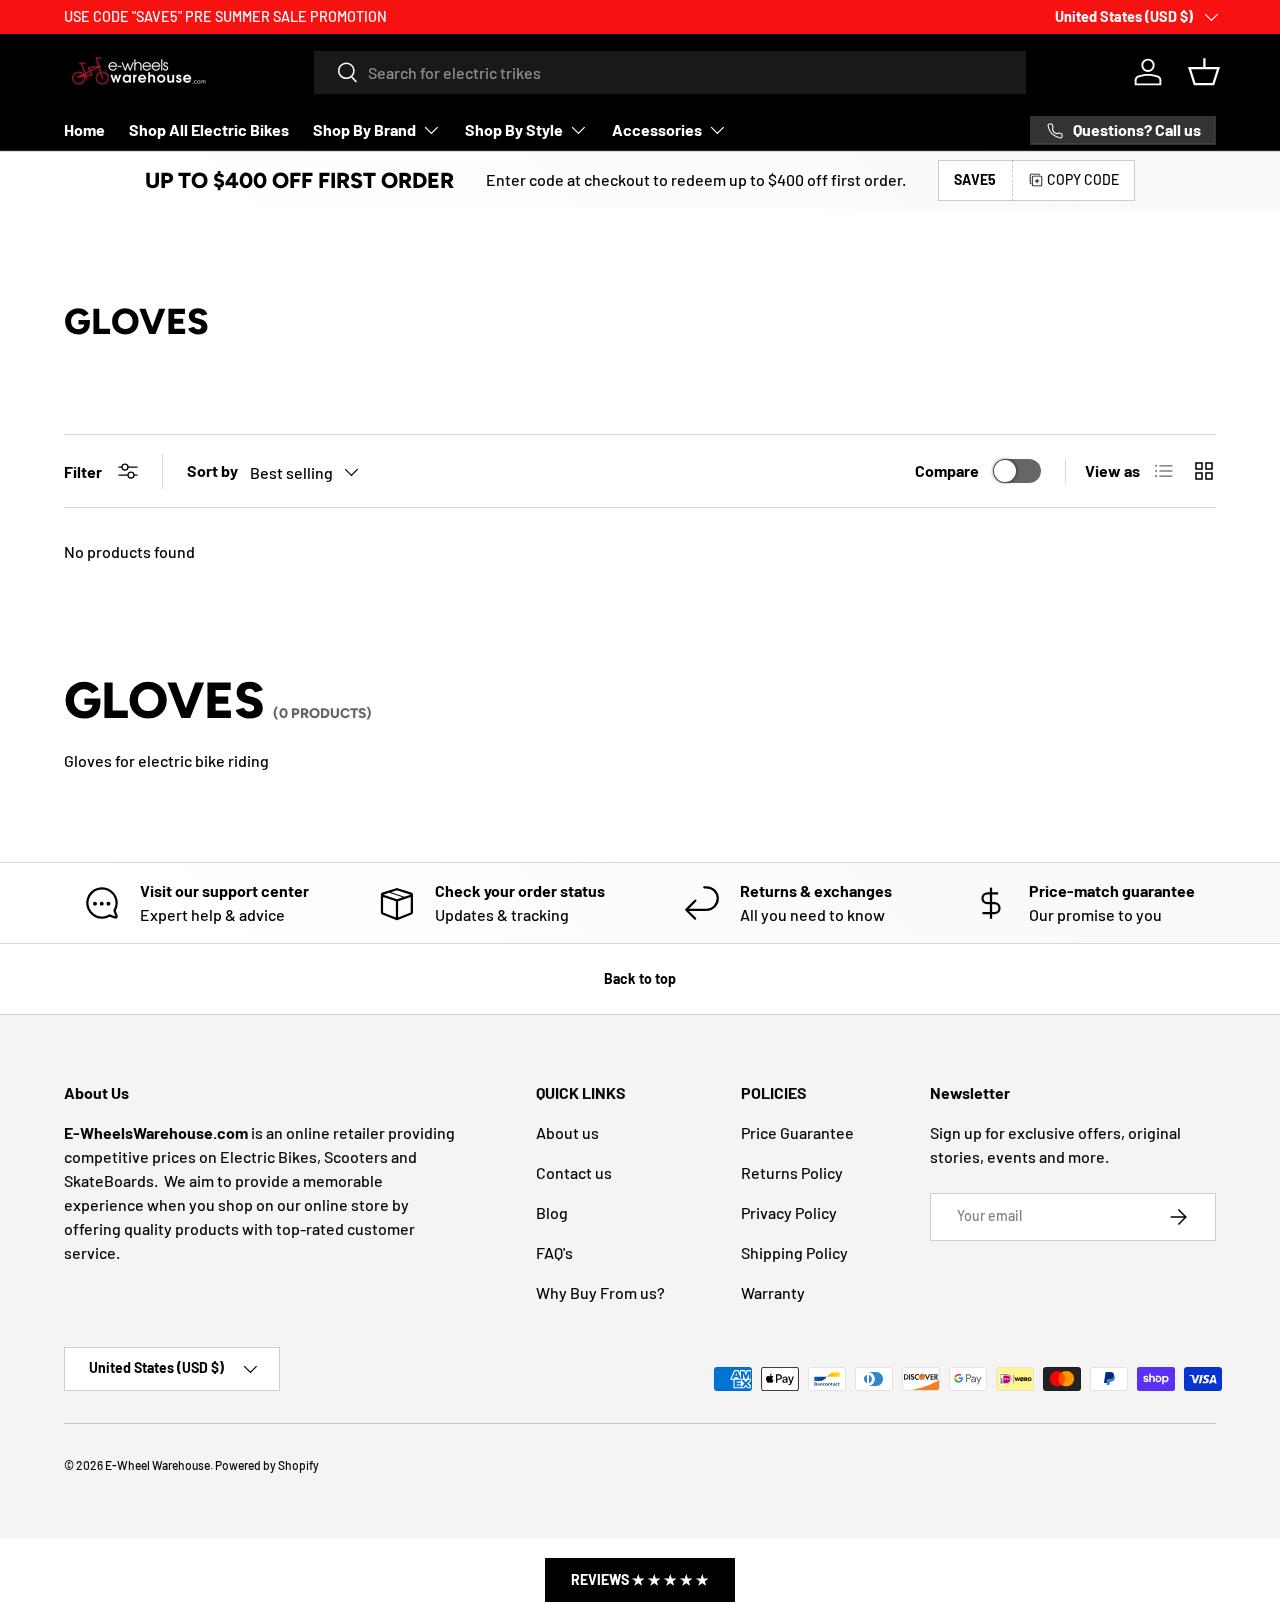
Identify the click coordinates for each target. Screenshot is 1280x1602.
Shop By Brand (364, 129)
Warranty (773, 1292)
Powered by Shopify (267, 1465)
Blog (552, 1212)
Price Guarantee (797, 1132)
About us (567, 1132)
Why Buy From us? (600, 1292)
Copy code (1083, 179)
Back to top (640, 978)
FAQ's (554, 1252)
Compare (947, 470)
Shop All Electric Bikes (209, 129)
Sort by (212, 470)
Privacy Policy (789, 1212)
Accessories (657, 129)
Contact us (574, 1172)
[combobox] (670, 72)
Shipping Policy (794, 1252)
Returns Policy (792, 1172)
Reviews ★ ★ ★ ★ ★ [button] (640, 1579)
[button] (1204, 72)
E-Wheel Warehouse (157, 1465)
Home (84, 129)
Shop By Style (514, 129)
